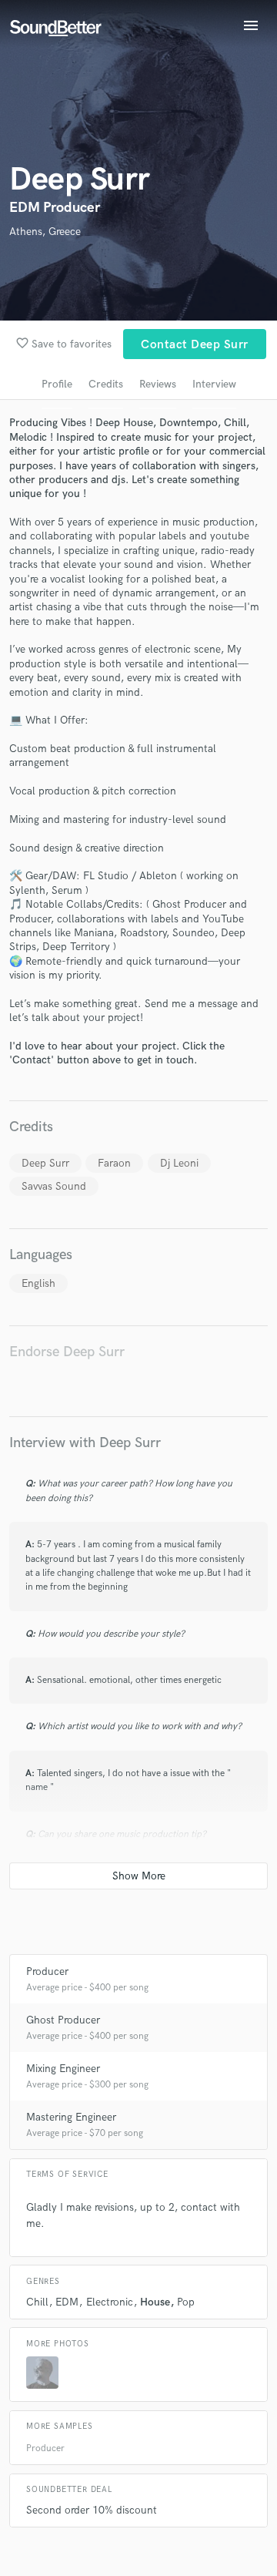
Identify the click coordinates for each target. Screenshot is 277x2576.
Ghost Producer (63, 2020)
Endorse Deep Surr (67, 1352)
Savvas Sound (54, 1186)
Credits (106, 384)
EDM (67, 2302)
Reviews (158, 384)
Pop (186, 2302)
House (155, 2302)
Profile (57, 384)
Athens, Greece (45, 232)
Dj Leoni (179, 1163)
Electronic (110, 2302)
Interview (214, 384)
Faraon (114, 1163)
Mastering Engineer (71, 2117)
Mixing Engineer (63, 2069)
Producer (47, 1971)
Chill (37, 2302)
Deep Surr (45, 1163)
